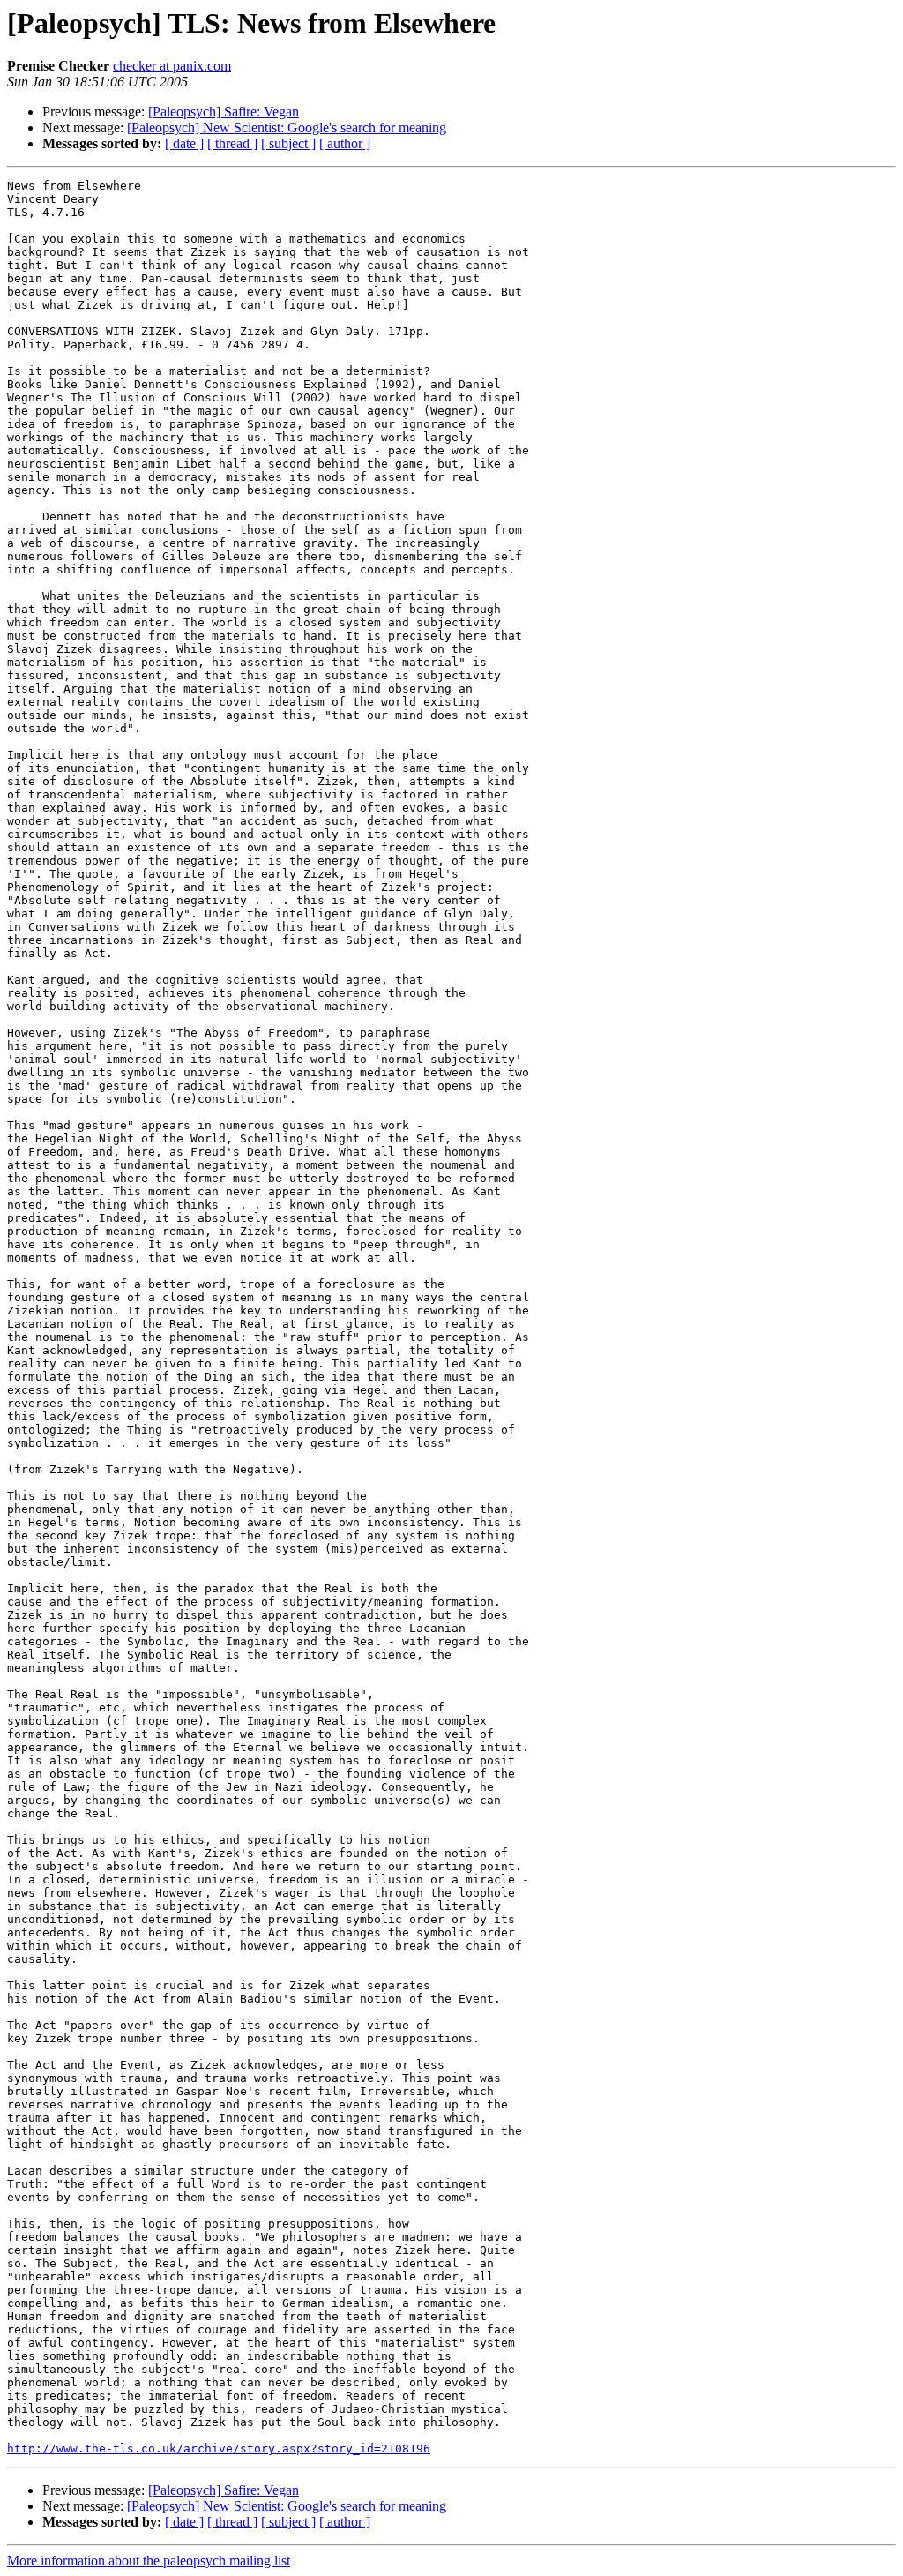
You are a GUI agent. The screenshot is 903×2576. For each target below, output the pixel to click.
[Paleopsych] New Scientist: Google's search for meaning (287, 127)
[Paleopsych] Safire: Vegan (224, 112)
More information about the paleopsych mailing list (149, 2561)
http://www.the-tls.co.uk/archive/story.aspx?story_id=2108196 (219, 2449)
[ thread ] (232, 143)
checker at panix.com (172, 66)
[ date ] (184, 143)
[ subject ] (288, 143)
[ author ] (345, 143)
